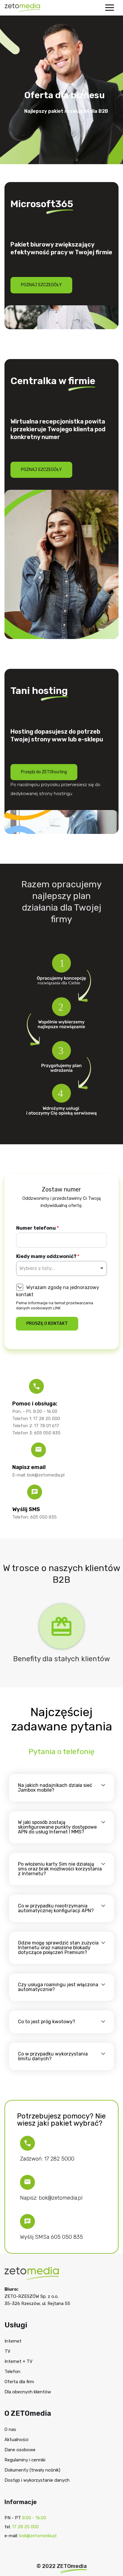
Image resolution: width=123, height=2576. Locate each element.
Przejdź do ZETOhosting (44, 772)
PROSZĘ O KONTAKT (47, 1324)
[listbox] (61, 1268)
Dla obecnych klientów (28, 2392)
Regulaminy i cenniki (25, 2460)
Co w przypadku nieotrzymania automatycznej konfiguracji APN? (56, 1908)
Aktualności (16, 2440)
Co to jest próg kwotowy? (47, 2022)
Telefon (12, 2372)
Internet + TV (19, 2361)
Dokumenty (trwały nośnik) (32, 2470)
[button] (61, 1788)
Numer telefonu (37, 1228)
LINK (57, 1308)
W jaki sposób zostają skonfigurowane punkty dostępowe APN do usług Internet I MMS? (57, 1827)
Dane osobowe (20, 2450)
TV (7, 2351)
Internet (13, 2341)
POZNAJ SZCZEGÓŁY (41, 285)
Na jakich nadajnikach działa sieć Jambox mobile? (55, 1788)
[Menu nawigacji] (110, 8)
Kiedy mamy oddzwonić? (48, 1256)
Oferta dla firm (19, 2382)
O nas (10, 2429)
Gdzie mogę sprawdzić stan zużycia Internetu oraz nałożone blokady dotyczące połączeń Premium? (58, 1948)
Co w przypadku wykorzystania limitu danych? (53, 2056)
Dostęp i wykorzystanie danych (37, 2480)
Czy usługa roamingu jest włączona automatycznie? (58, 1987)
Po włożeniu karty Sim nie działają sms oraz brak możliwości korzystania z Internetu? (60, 1869)
